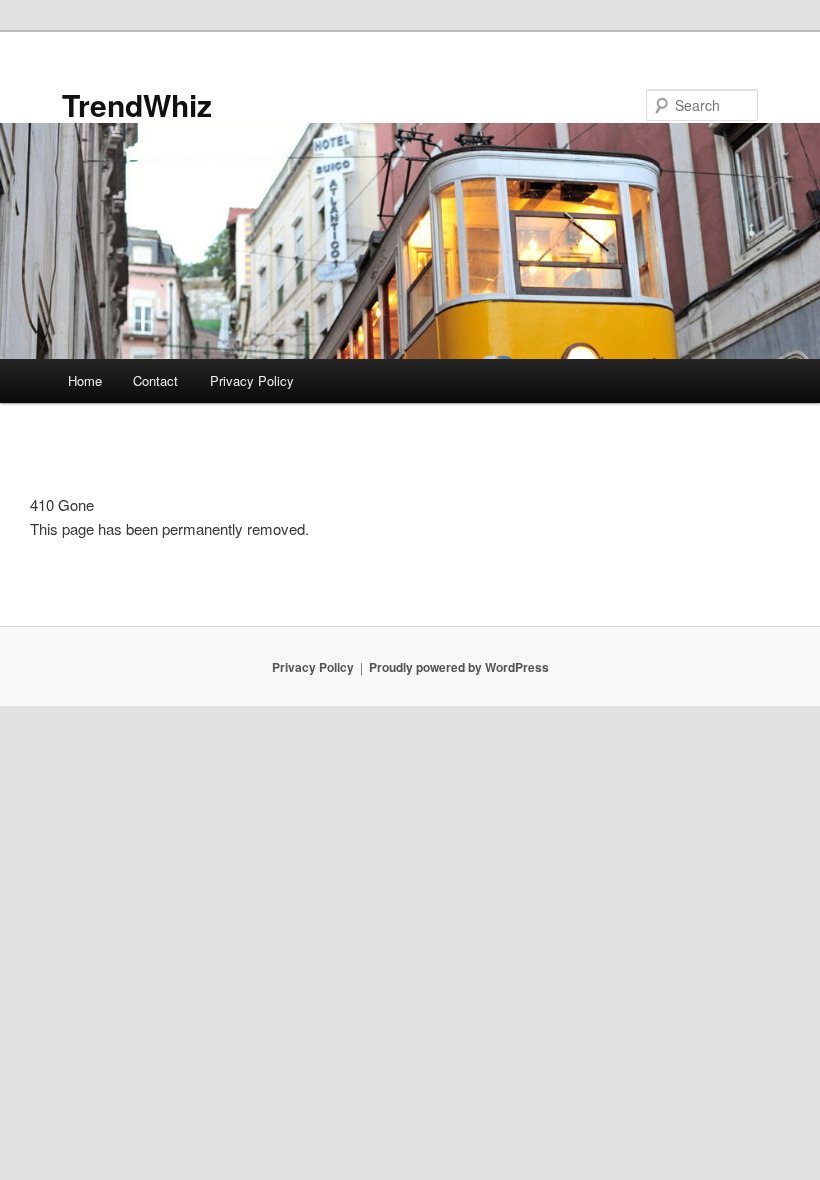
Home (85, 380)
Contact (155, 380)
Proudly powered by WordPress (459, 667)
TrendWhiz (137, 104)
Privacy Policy (252, 380)
